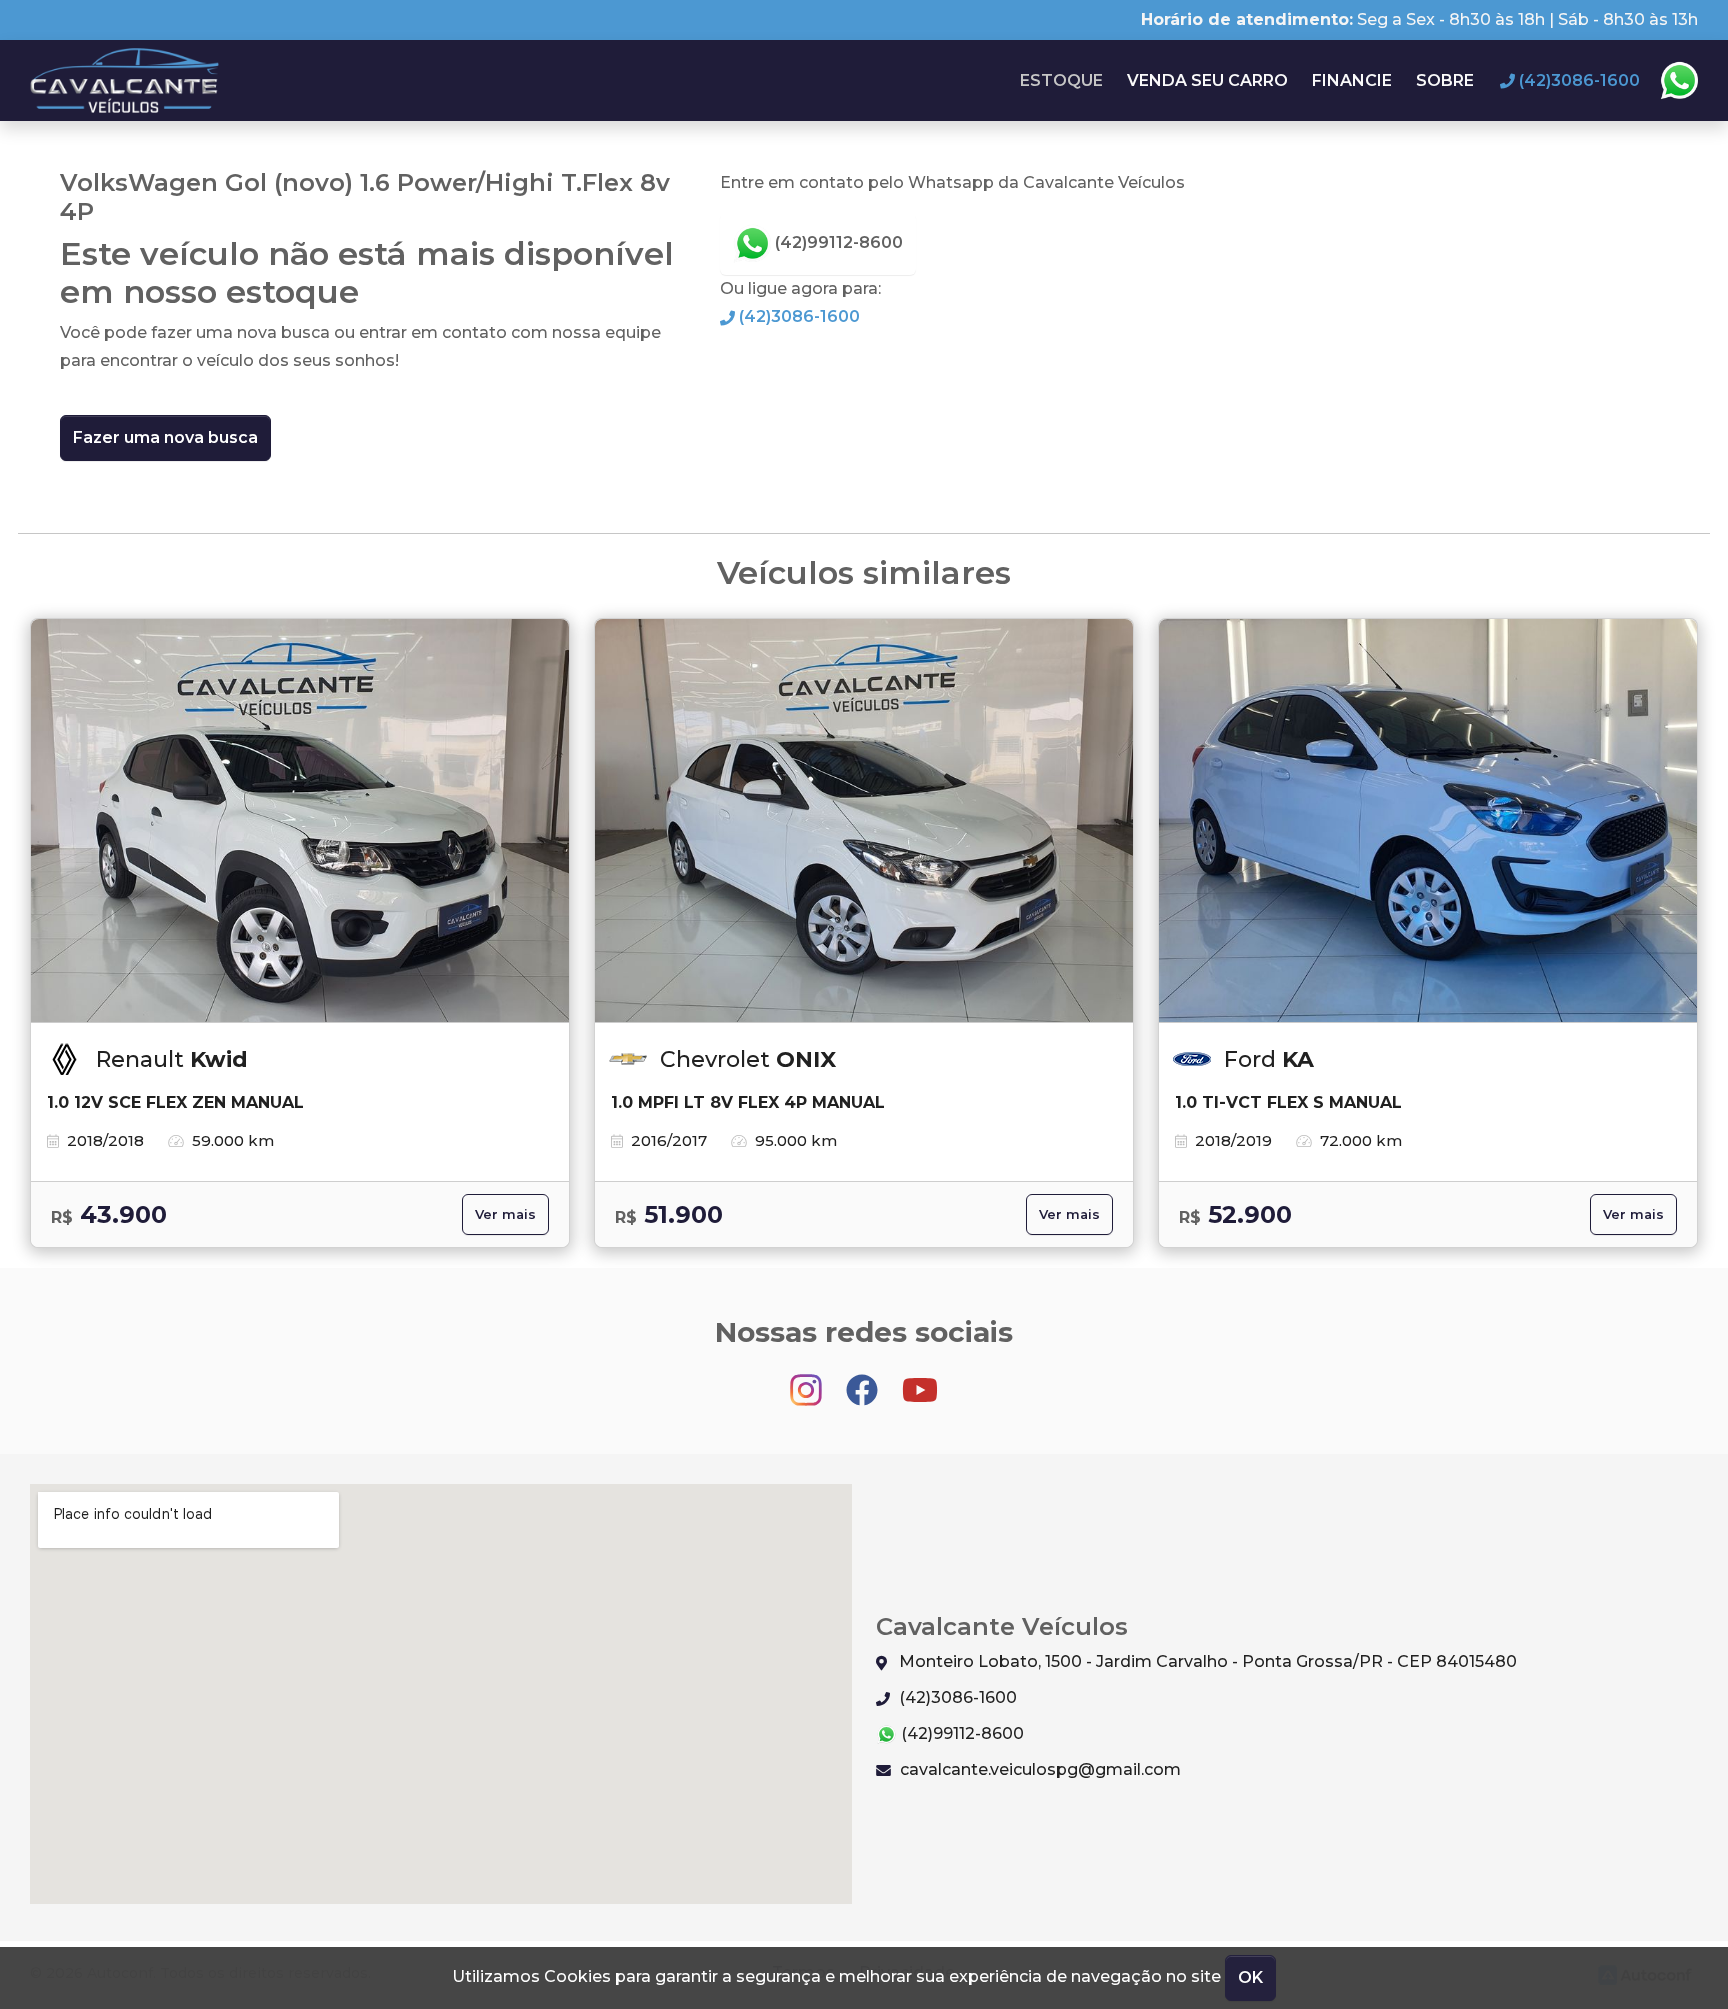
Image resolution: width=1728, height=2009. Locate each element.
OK (1250, 1977)
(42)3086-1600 (797, 316)
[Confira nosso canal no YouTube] (920, 1380)
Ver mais (505, 1214)
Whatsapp (1679, 81)
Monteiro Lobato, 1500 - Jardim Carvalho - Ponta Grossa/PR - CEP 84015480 (1206, 1661)
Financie (1352, 80)
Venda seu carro (1207, 80)
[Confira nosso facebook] (864, 1380)
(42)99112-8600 (837, 242)
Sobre (1445, 80)
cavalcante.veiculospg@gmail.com (1038, 1769)
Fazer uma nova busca (165, 437)
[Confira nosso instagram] (808, 1380)
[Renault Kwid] (300, 821)
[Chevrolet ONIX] (864, 821)
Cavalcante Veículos (125, 80)
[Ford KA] (1428, 821)
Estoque (1061, 80)
